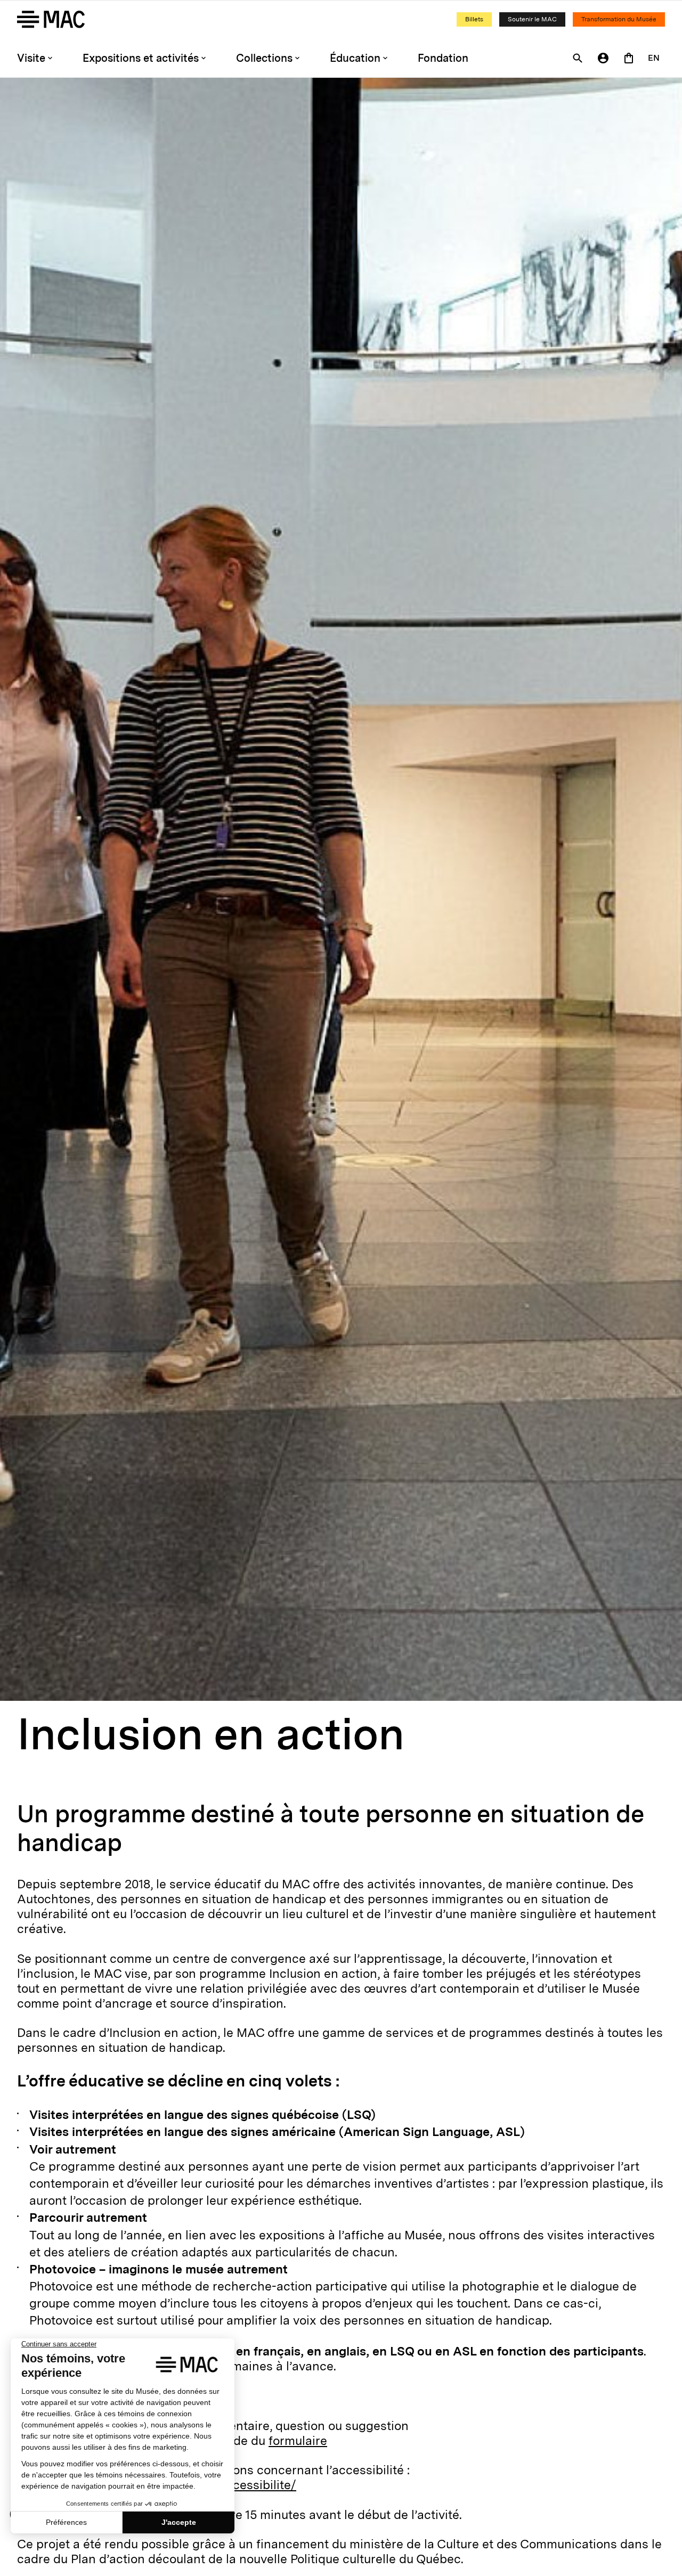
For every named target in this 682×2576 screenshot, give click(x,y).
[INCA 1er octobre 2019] (341, 889)
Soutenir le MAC (532, 19)
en (654, 58)
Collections (264, 58)
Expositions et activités (141, 58)
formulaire (298, 2441)
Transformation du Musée (619, 19)
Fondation (443, 58)
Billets (474, 19)
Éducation (355, 58)
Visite (31, 58)
